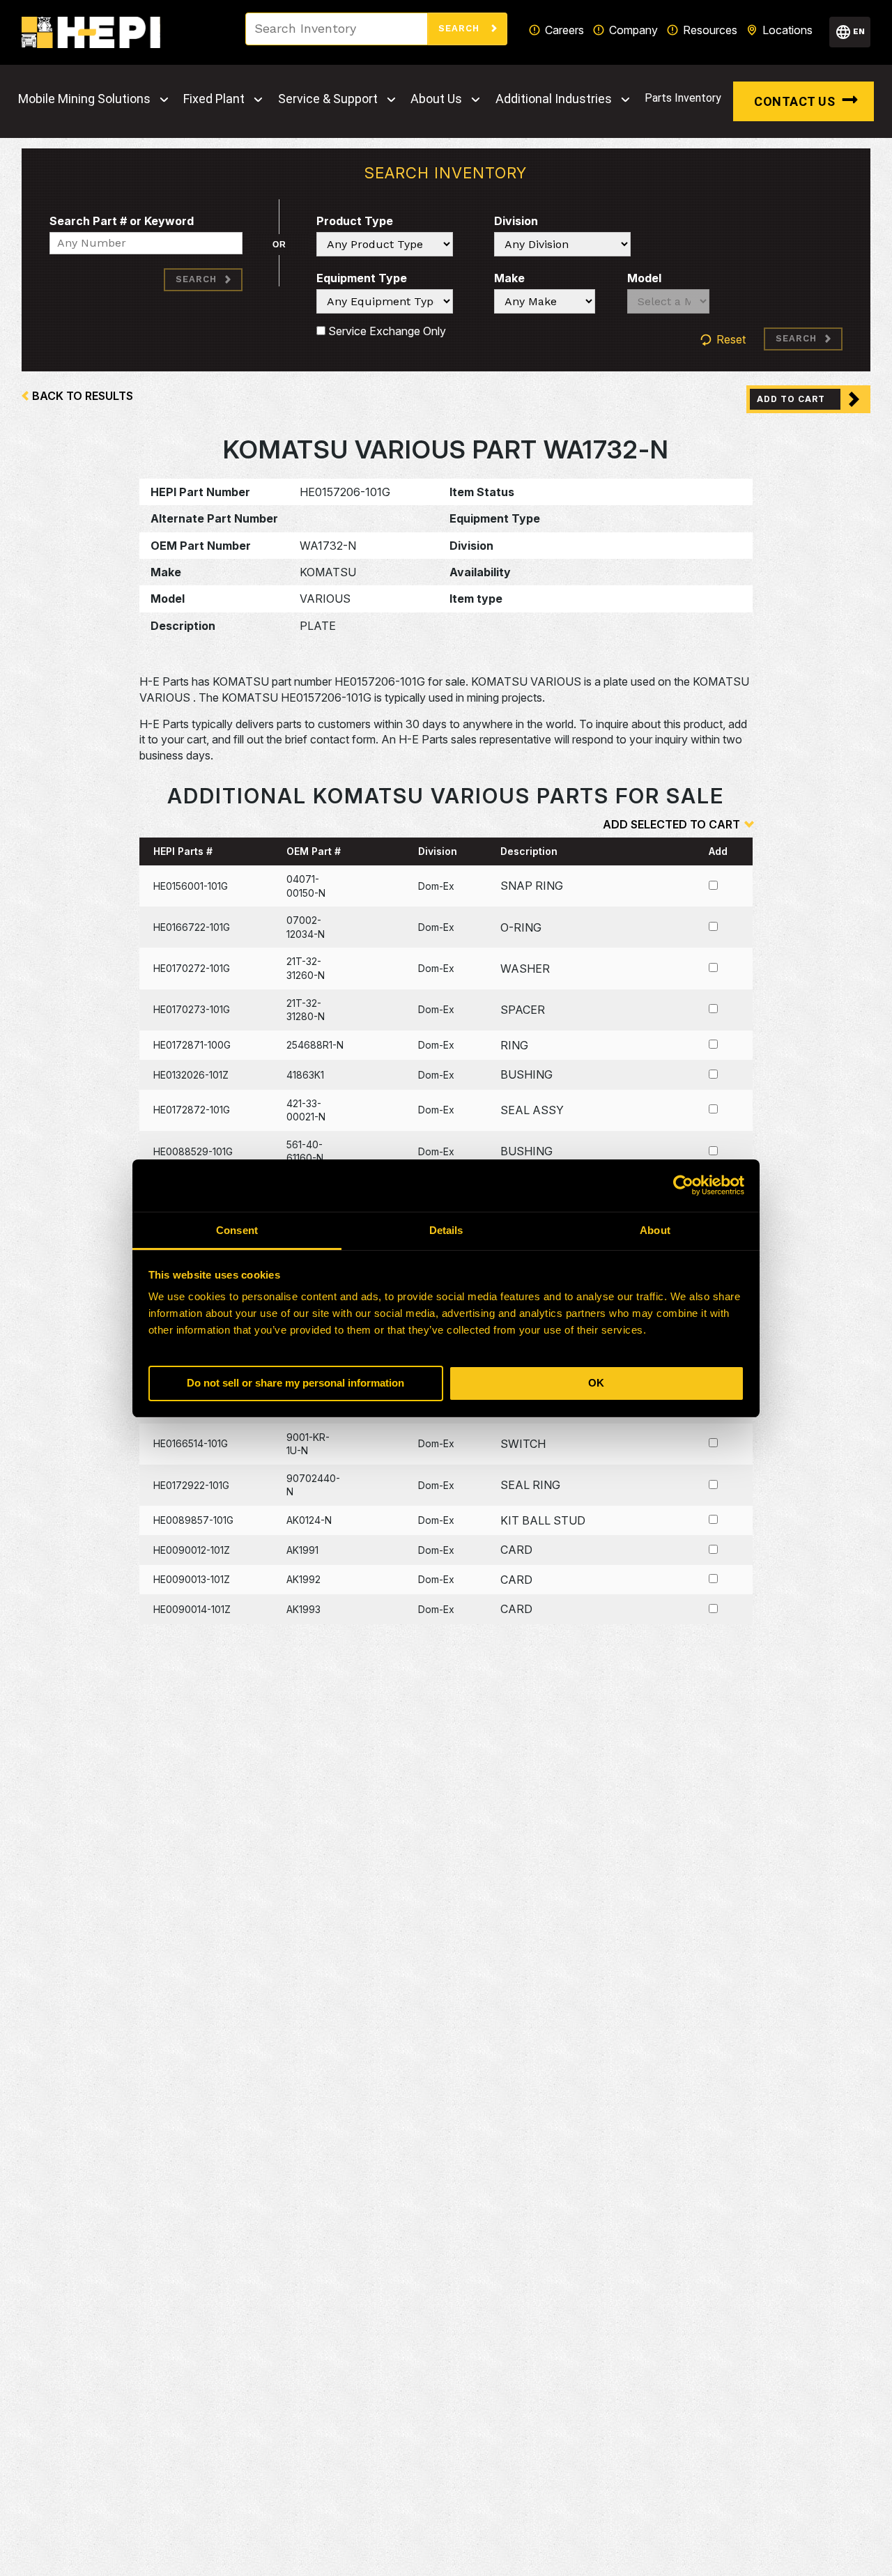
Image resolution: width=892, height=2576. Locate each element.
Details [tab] (446, 1230)
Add (718, 851)
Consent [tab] (237, 1230)
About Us (436, 99)
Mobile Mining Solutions (84, 99)
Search (461, 28)
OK (596, 1383)
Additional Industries (554, 99)
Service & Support (328, 99)
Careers (564, 30)
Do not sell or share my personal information (295, 1383)
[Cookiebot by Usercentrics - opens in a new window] (683, 1185)
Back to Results (83, 396)
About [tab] (655, 1230)
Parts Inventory (683, 98)
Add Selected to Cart (671, 824)
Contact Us (794, 101)
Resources (710, 30)
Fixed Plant (214, 99)
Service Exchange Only (386, 331)
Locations (787, 30)
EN (859, 31)
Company (633, 30)
